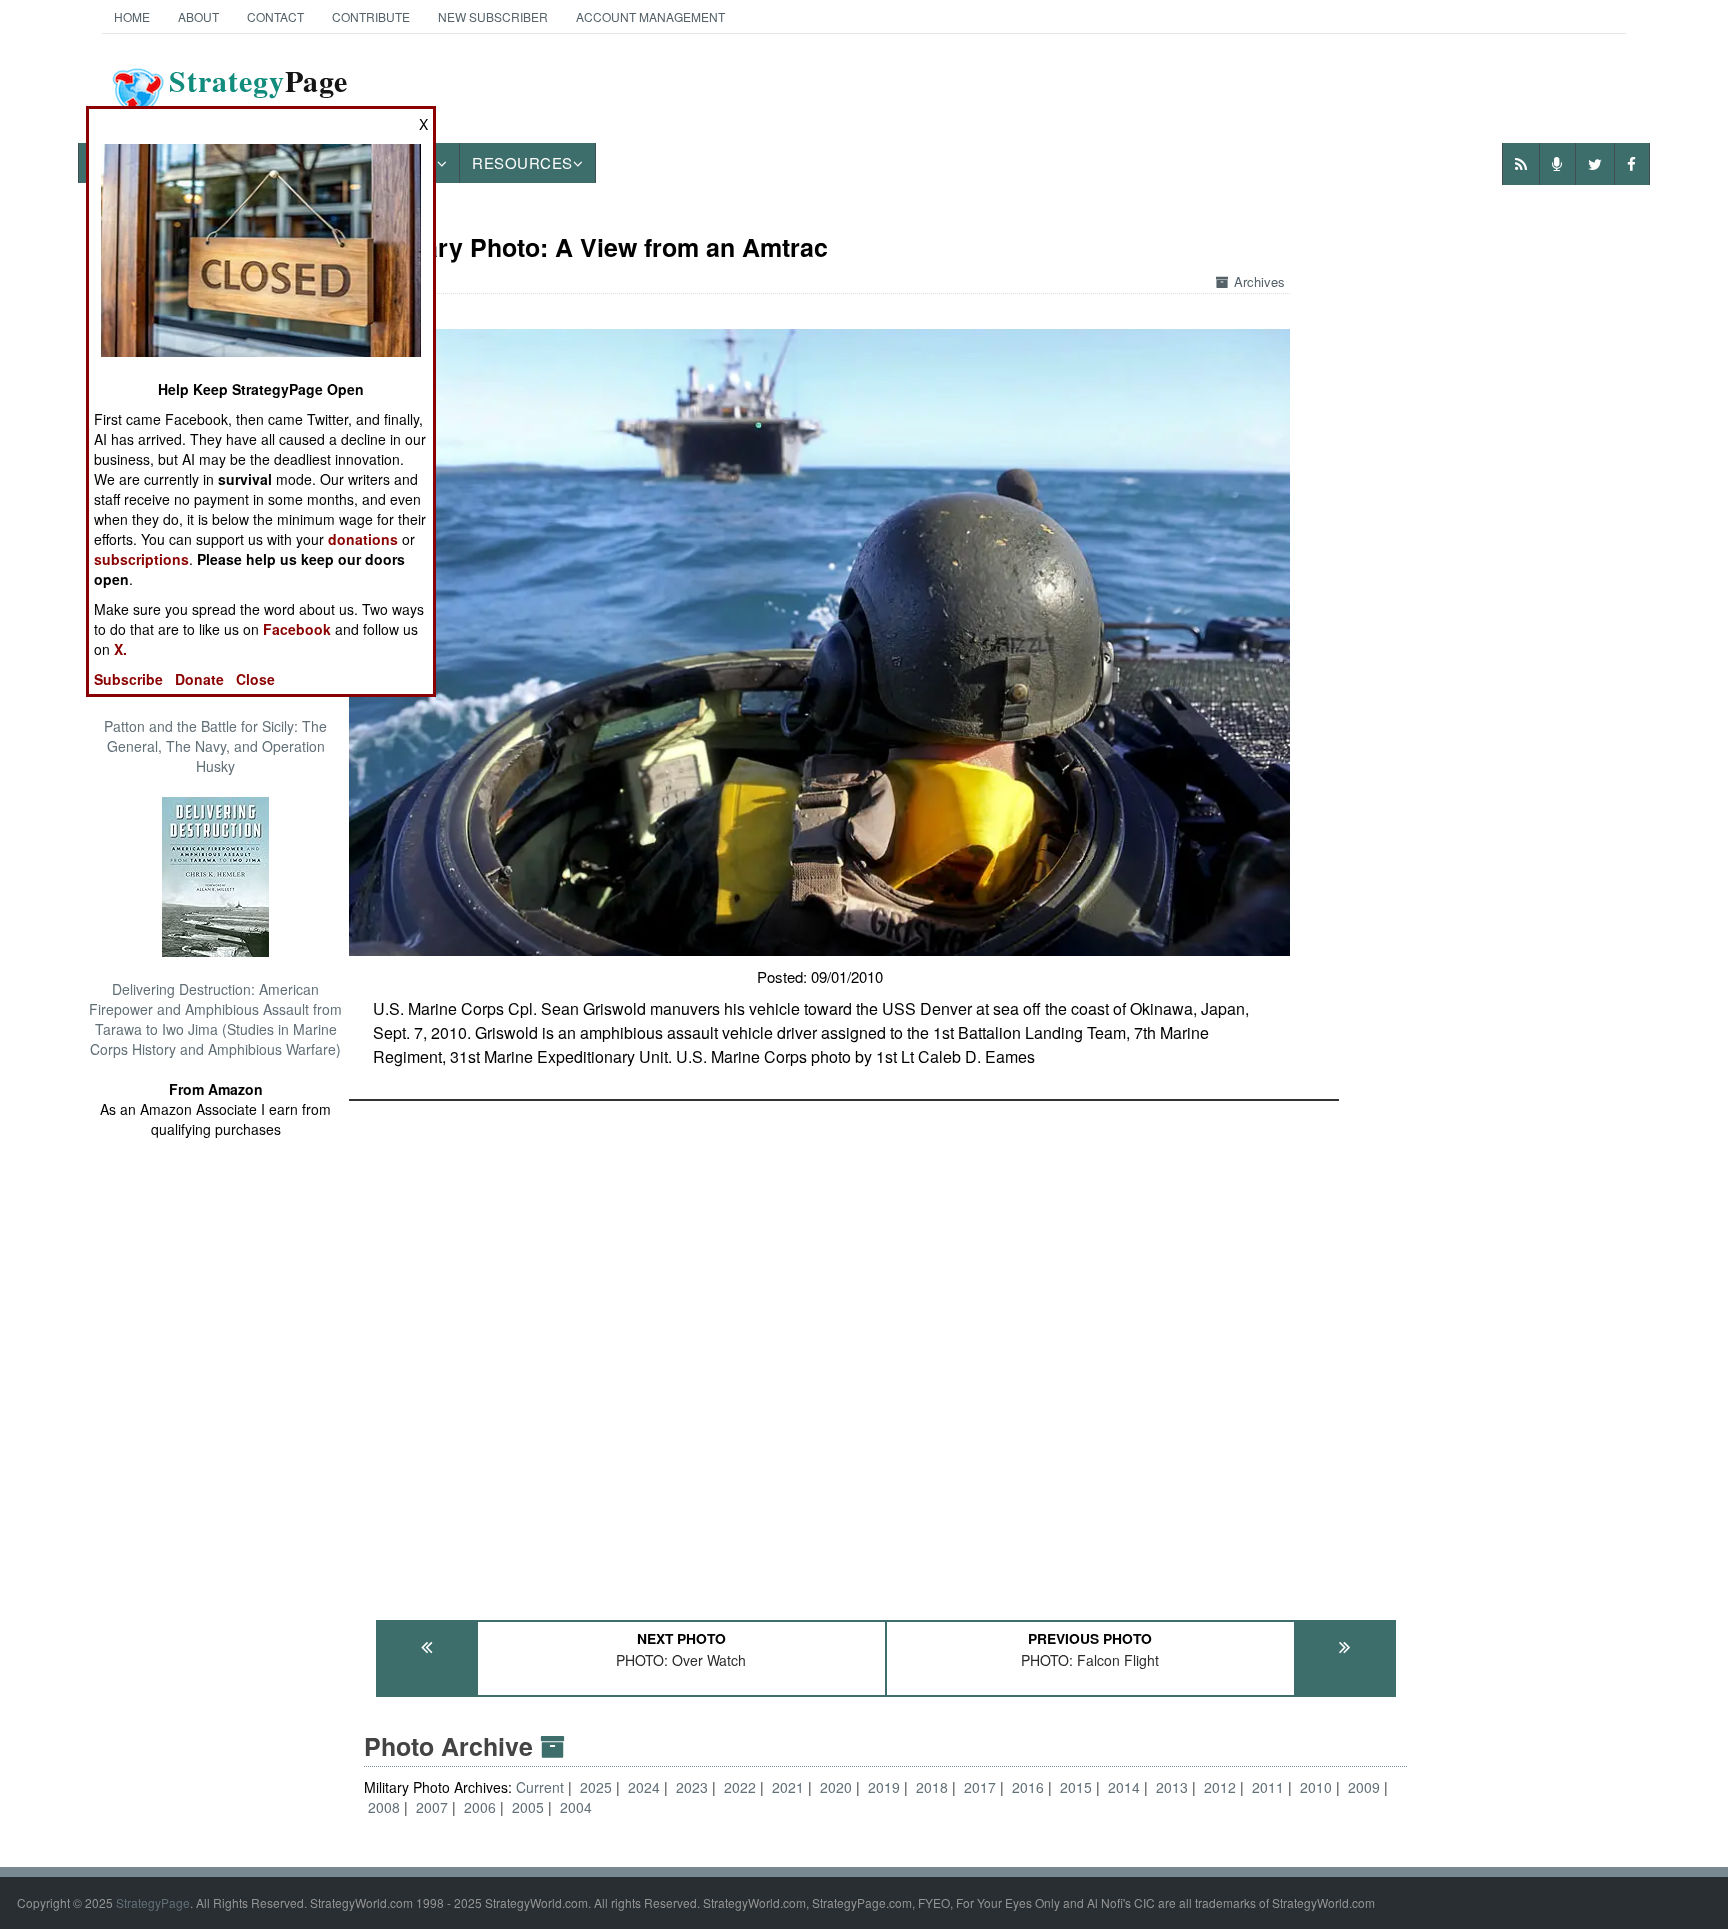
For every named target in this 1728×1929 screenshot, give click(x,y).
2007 (432, 1807)
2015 (1076, 1787)
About (198, 16)
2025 (596, 1787)
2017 (980, 1787)
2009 (1364, 1787)
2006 (480, 1807)
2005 (528, 1807)
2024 (644, 1787)
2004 (576, 1807)
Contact (275, 16)
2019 (884, 1787)
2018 (932, 1787)
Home (132, 16)
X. (120, 649)
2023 (692, 1787)
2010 (1316, 1787)
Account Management (650, 16)
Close (255, 679)
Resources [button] (522, 162)
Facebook (297, 629)
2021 (788, 1787)
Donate (199, 679)
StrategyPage (153, 1902)
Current (542, 1787)
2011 (1268, 1787)
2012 (1220, 1787)
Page (258, 93)
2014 (1124, 1787)
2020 (836, 1787)
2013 (1172, 1787)
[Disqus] (885, 1351)
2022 (740, 1787)
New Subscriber (493, 16)
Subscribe (128, 679)
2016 (1028, 1787)
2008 (384, 1807)
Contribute (371, 16)
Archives (1259, 281)
